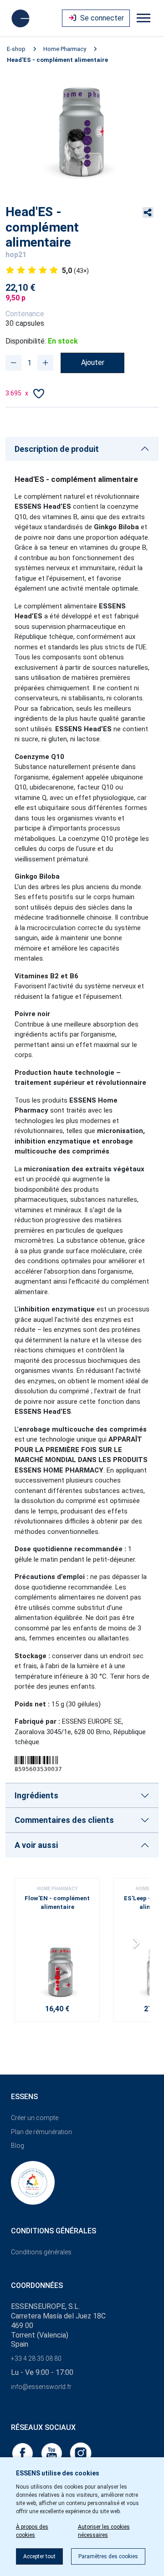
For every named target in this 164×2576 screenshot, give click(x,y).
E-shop (16, 49)
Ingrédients (36, 1795)
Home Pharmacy (65, 49)
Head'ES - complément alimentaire (57, 60)
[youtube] (52, 2452)
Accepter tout (39, 2556)
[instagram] (81, 2452)
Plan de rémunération (41, 2132)
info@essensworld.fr (41, 2387)
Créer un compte (35, 2118)
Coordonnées (37, 2285)
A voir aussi (36, 1845)
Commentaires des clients (64, 1820)
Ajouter (93, 362)
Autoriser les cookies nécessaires (104, 2531)
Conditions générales (41, 2252)
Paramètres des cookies (108, 2556)
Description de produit (57, 449)
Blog (18, 2146)
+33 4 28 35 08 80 (36, 2358)
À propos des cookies (32, 2531)
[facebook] (23, 2452)
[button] (139, 1946)
